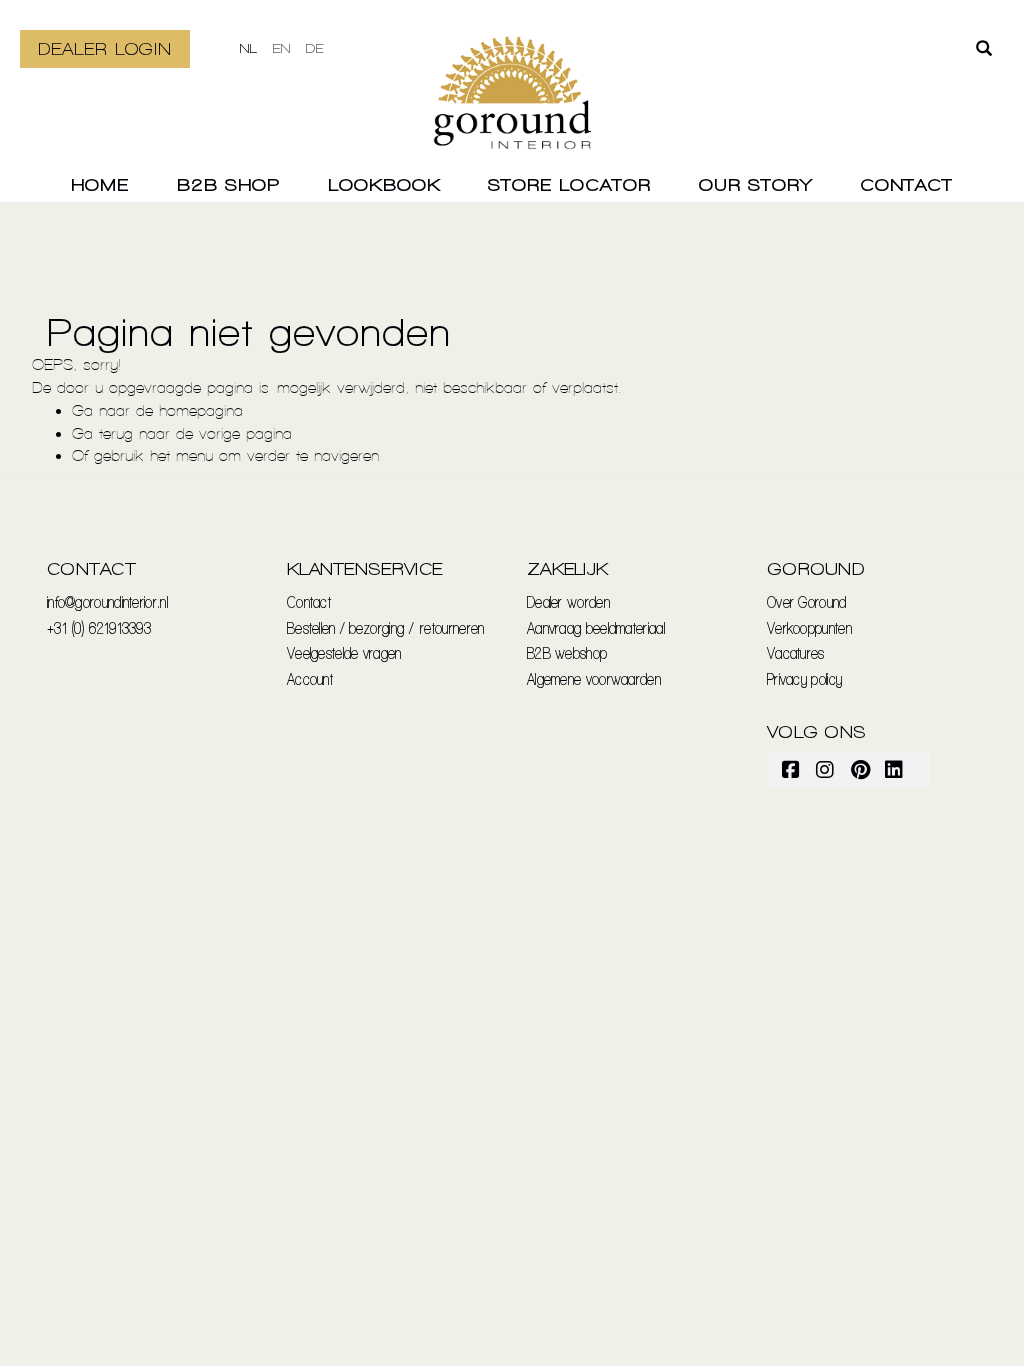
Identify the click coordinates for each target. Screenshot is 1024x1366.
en (282, 48)
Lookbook (384, 184)
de (315, 48)
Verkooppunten (809, 627)
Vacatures (796, 652)
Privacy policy (804, 678)
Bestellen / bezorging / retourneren (386, 627)
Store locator (569, 184)
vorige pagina (245, 433)
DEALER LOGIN (105, 48)
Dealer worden (568, 601)
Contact (906, 184)
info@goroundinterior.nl (107, 601)
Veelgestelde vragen (344, 652)
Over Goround (807, 601)
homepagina (201, 410)
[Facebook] (792, 769)
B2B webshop (567, 652)
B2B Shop (228, 184)
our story (755, 184)
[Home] (512, 105)
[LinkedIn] (895, 769)
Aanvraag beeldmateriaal (596, 627)
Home (100, 184)
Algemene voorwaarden (594, 678)
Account (310, 678)
